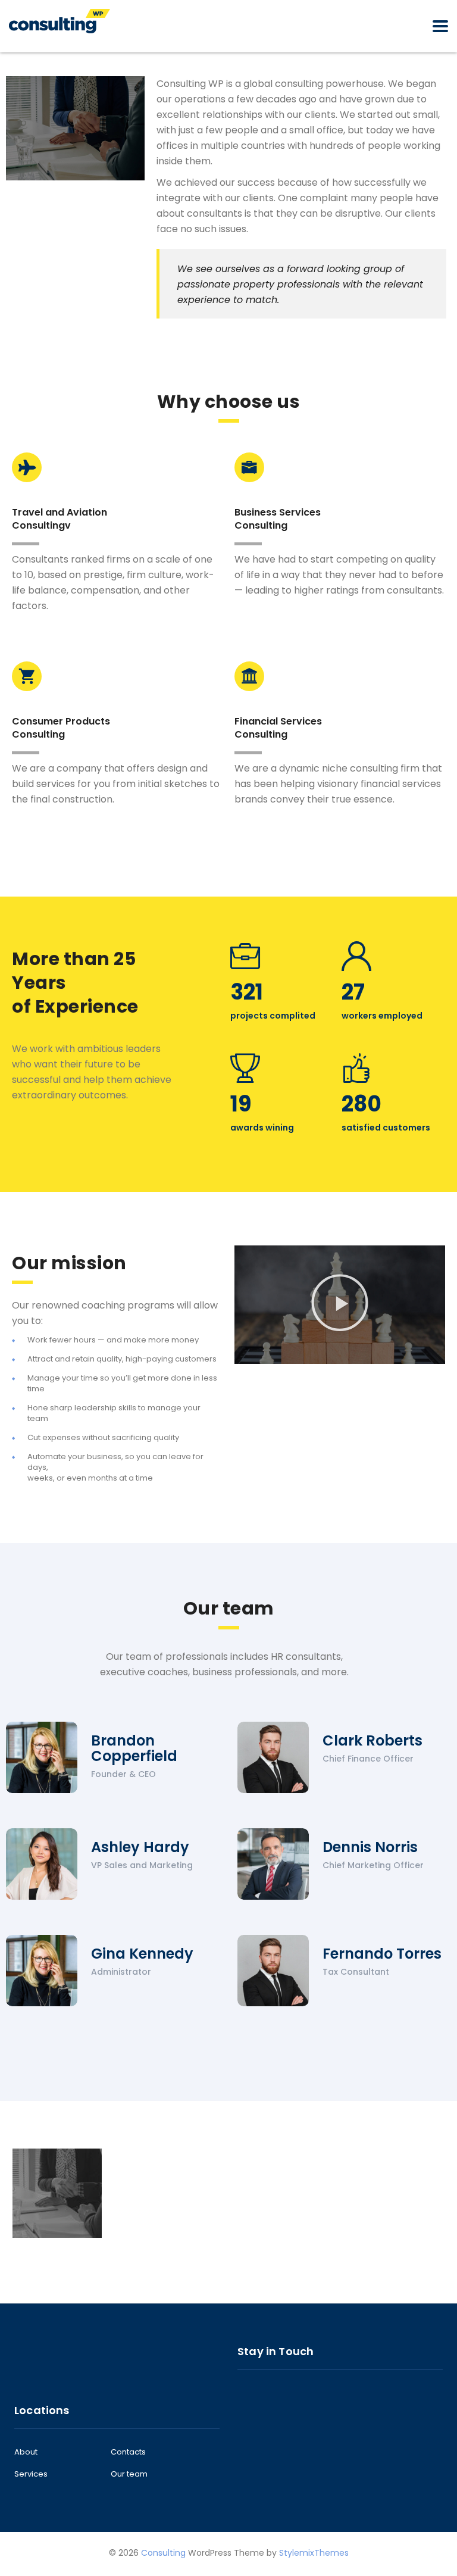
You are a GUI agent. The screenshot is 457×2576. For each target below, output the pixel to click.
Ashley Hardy (140, 1847)
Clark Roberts (373, 1740)
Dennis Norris (370, 1847)
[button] (340, 1305)
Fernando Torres (382, 1954)
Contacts (128, 2452)
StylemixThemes (314, 2553)
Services (31, 2474)
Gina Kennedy (142, 1954)
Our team (129, 2474)
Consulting (163, 2553)
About (26, 2452)
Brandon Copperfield (134, 1748)
